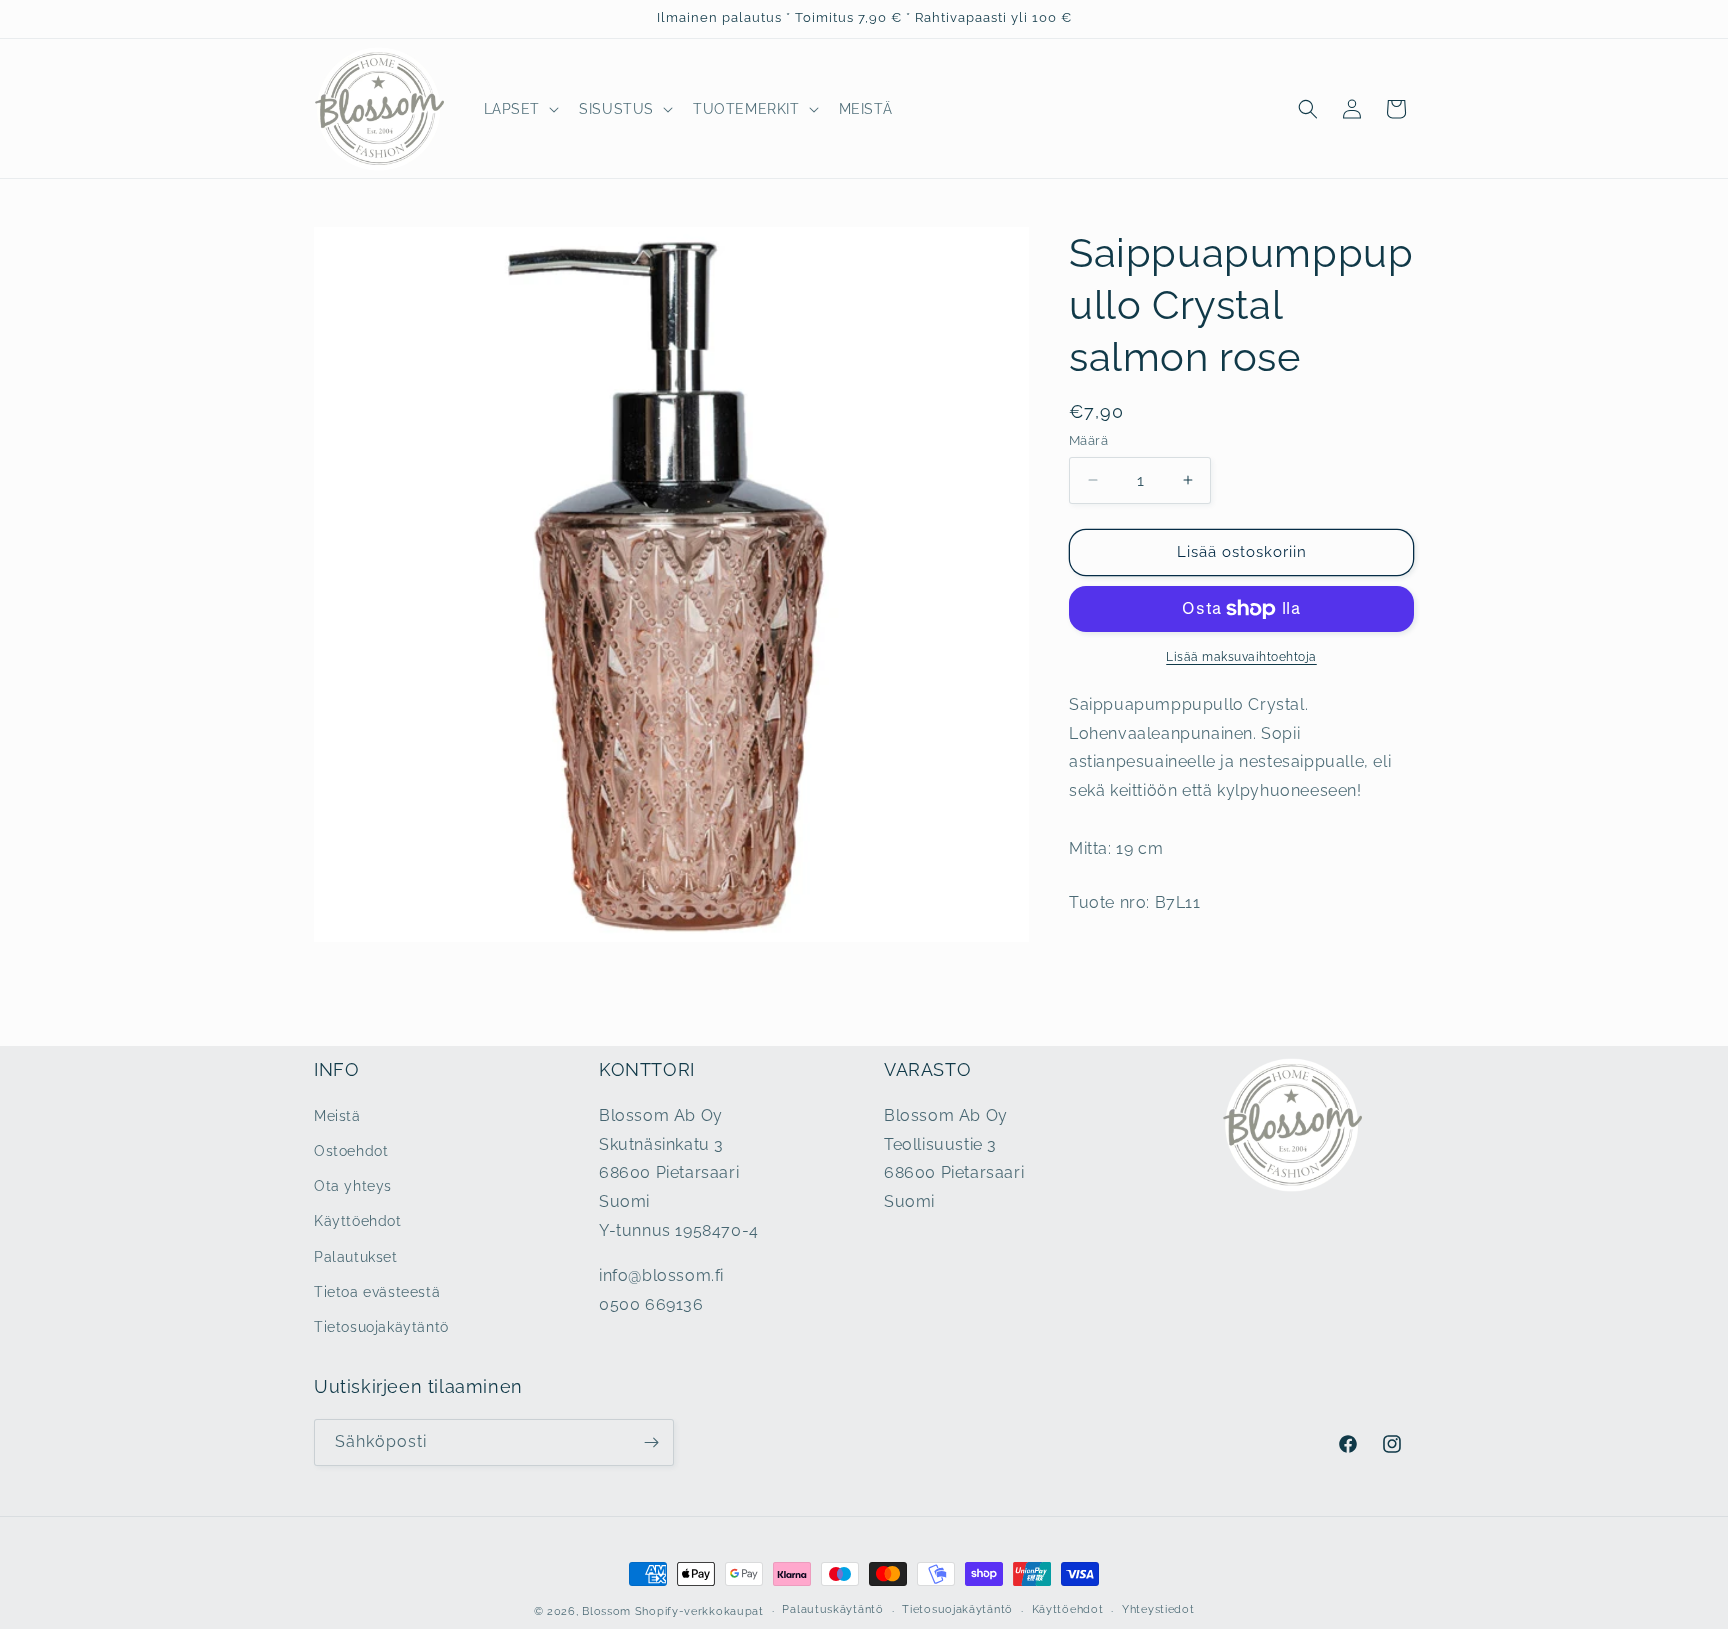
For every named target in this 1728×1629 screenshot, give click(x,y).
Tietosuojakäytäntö (381, 1327)
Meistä (337, 1116)
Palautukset (356, 1257)
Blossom (606, 1611)
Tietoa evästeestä (377, 1292)
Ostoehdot (351, 1151)
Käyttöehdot (358, 1221)
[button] (520, 109)
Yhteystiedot (1158, 1609)
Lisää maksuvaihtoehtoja (1241, 657)
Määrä (1088, 440)
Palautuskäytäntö (832, 1609)
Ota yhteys (353, 1186)
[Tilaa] (651, 1442)
